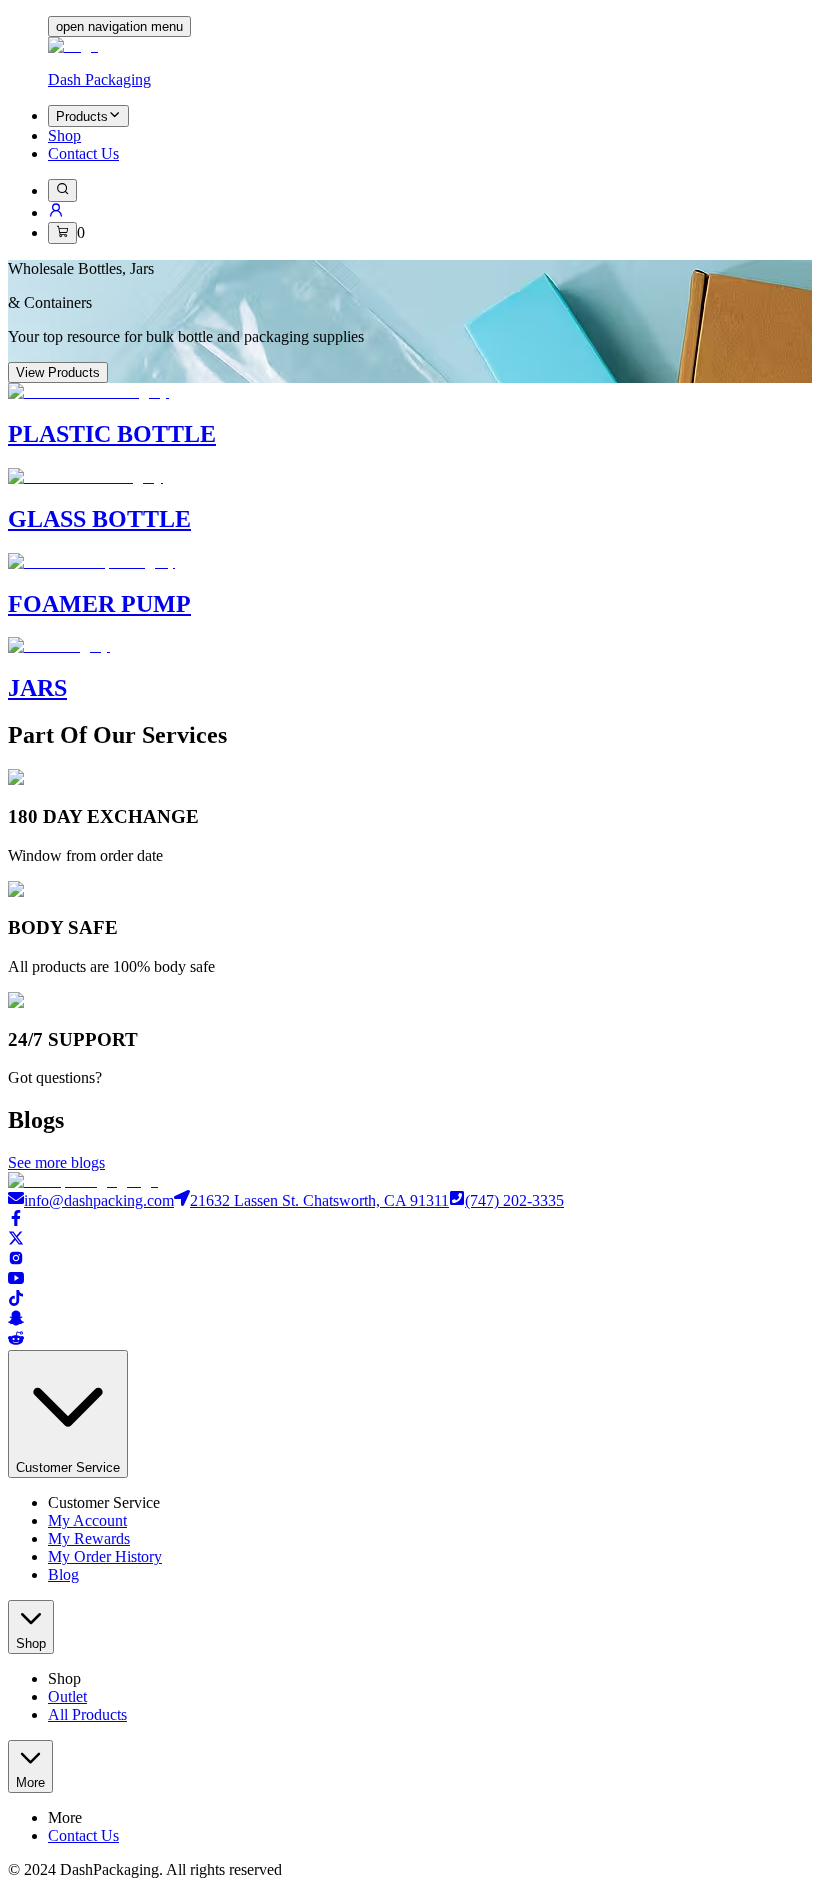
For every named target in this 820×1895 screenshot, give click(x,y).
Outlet (67, 1696)
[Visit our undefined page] (410, 1220)
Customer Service (68, 1467)
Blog (63, 1574)
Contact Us (83, 153)
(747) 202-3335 (514, 1200)
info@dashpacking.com (99, 1200)
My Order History (105, 1556)
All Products (87, 1714)
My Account (87, 1520)
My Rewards (89, 1538)
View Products (58, 372)
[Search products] (62, 190)
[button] (56, 212)
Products (82, 116)
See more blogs (56, 1162)
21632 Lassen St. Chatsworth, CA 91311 (319, 1200)
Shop (64, 135)
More (30, 1782)
